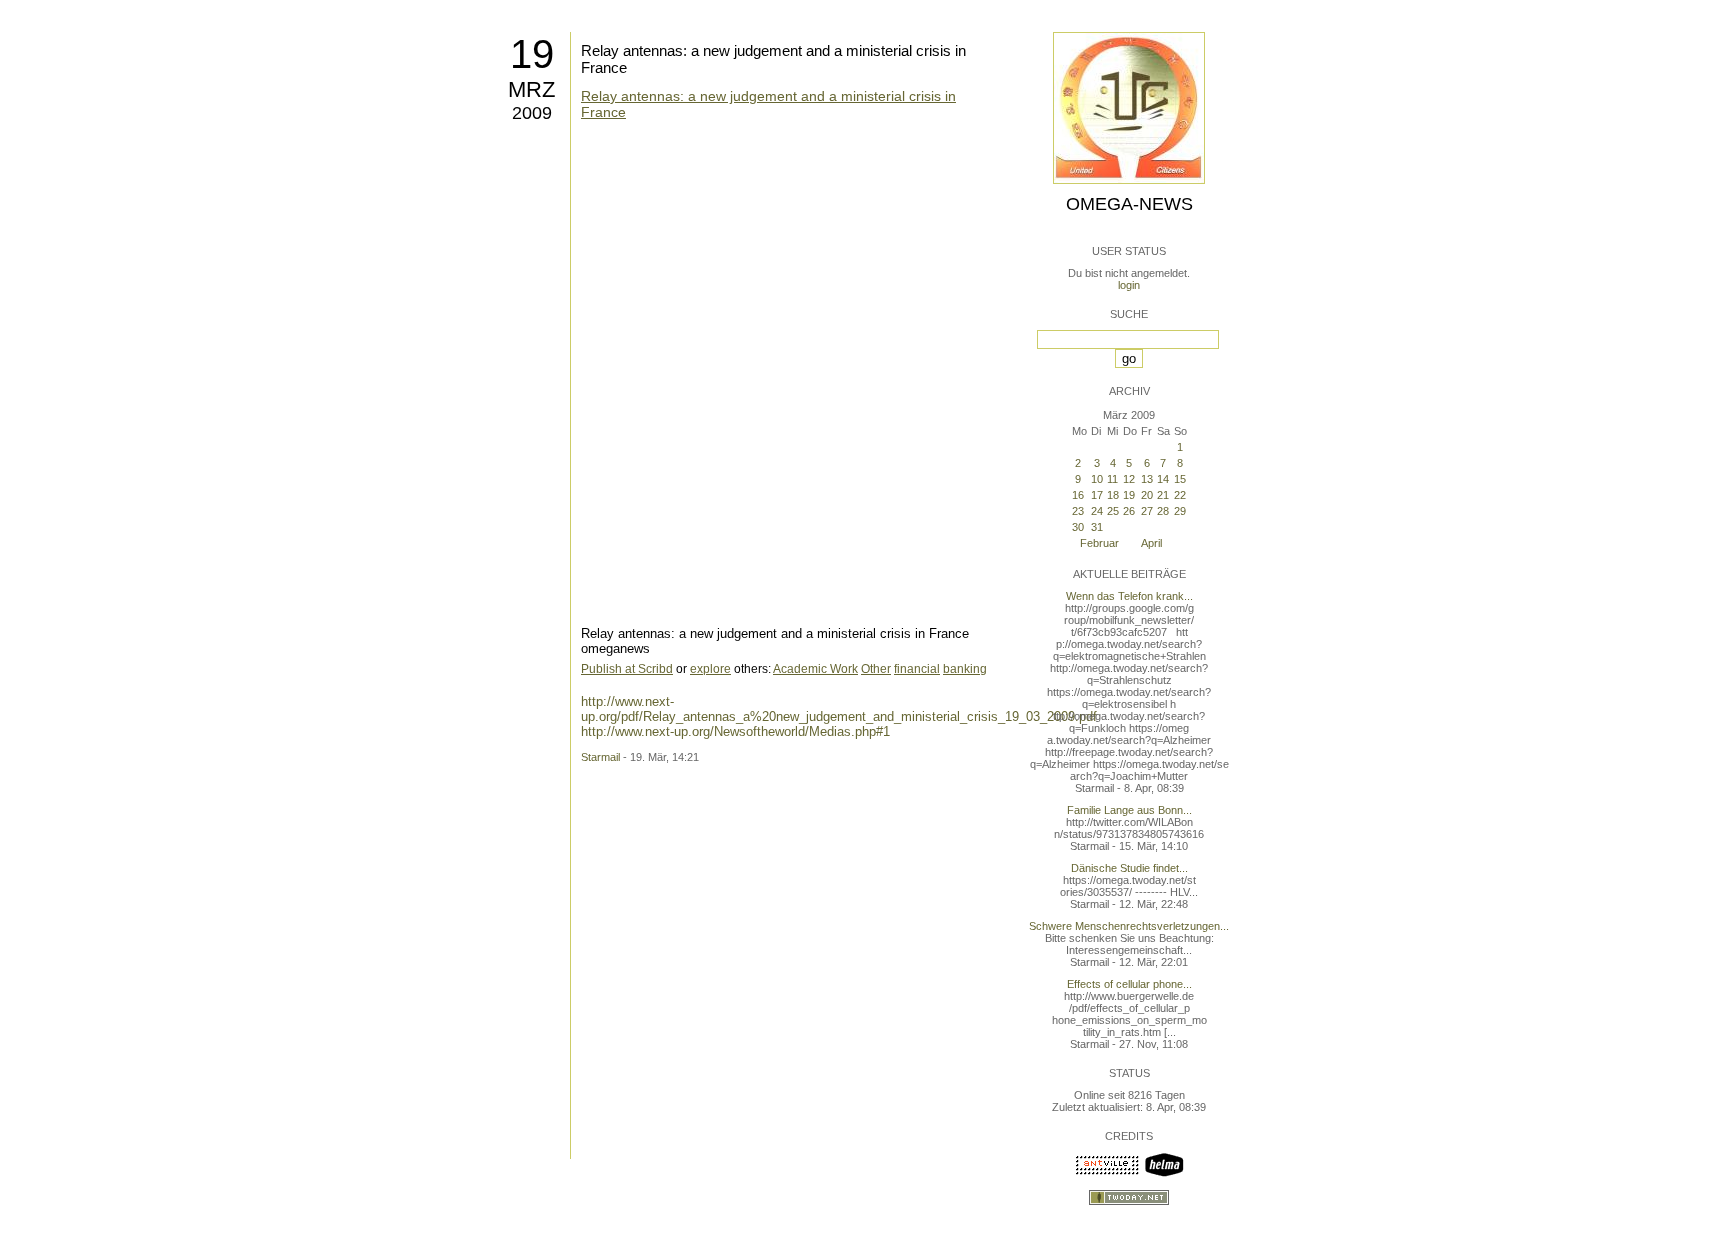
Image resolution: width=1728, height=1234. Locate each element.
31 (1097, 527)
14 (1163, 479)
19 (532, 54)
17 (1097, 495)
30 (1078, 527)
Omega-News (1129, 204)
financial (917, 669)
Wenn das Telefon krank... (1129, 596)
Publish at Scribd (627, 669)
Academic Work (815, 669)
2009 (532, 113)
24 (1097, 511)
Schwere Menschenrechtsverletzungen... (1129, 926)
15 (1180, 479)
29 (1180, 511)
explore (710, 669)
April (1151, 543)
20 (1147, 495)
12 (1129, 479)
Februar (1099, 543)
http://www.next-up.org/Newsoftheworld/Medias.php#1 (735, 731)
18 (1113, 495)
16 (1078, 495)
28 (1163, 511)
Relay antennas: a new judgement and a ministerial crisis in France (768, 104)
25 (1113, 511)
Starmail (600, 757)
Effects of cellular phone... (1129, 984)
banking (965, 669)
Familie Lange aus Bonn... (1129, 810)
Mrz (531, 89)
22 (1180, 495)
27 (1147, 511)
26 (1129, 511)
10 (1097, 479)
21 (1163, 495)
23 (1078, 511)
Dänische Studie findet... (1129, 868)
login (1129, 285)
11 (1112, 479)
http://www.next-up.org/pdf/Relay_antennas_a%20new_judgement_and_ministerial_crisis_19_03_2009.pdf (839, 709)
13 (1147, 479)
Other (876, 669)
